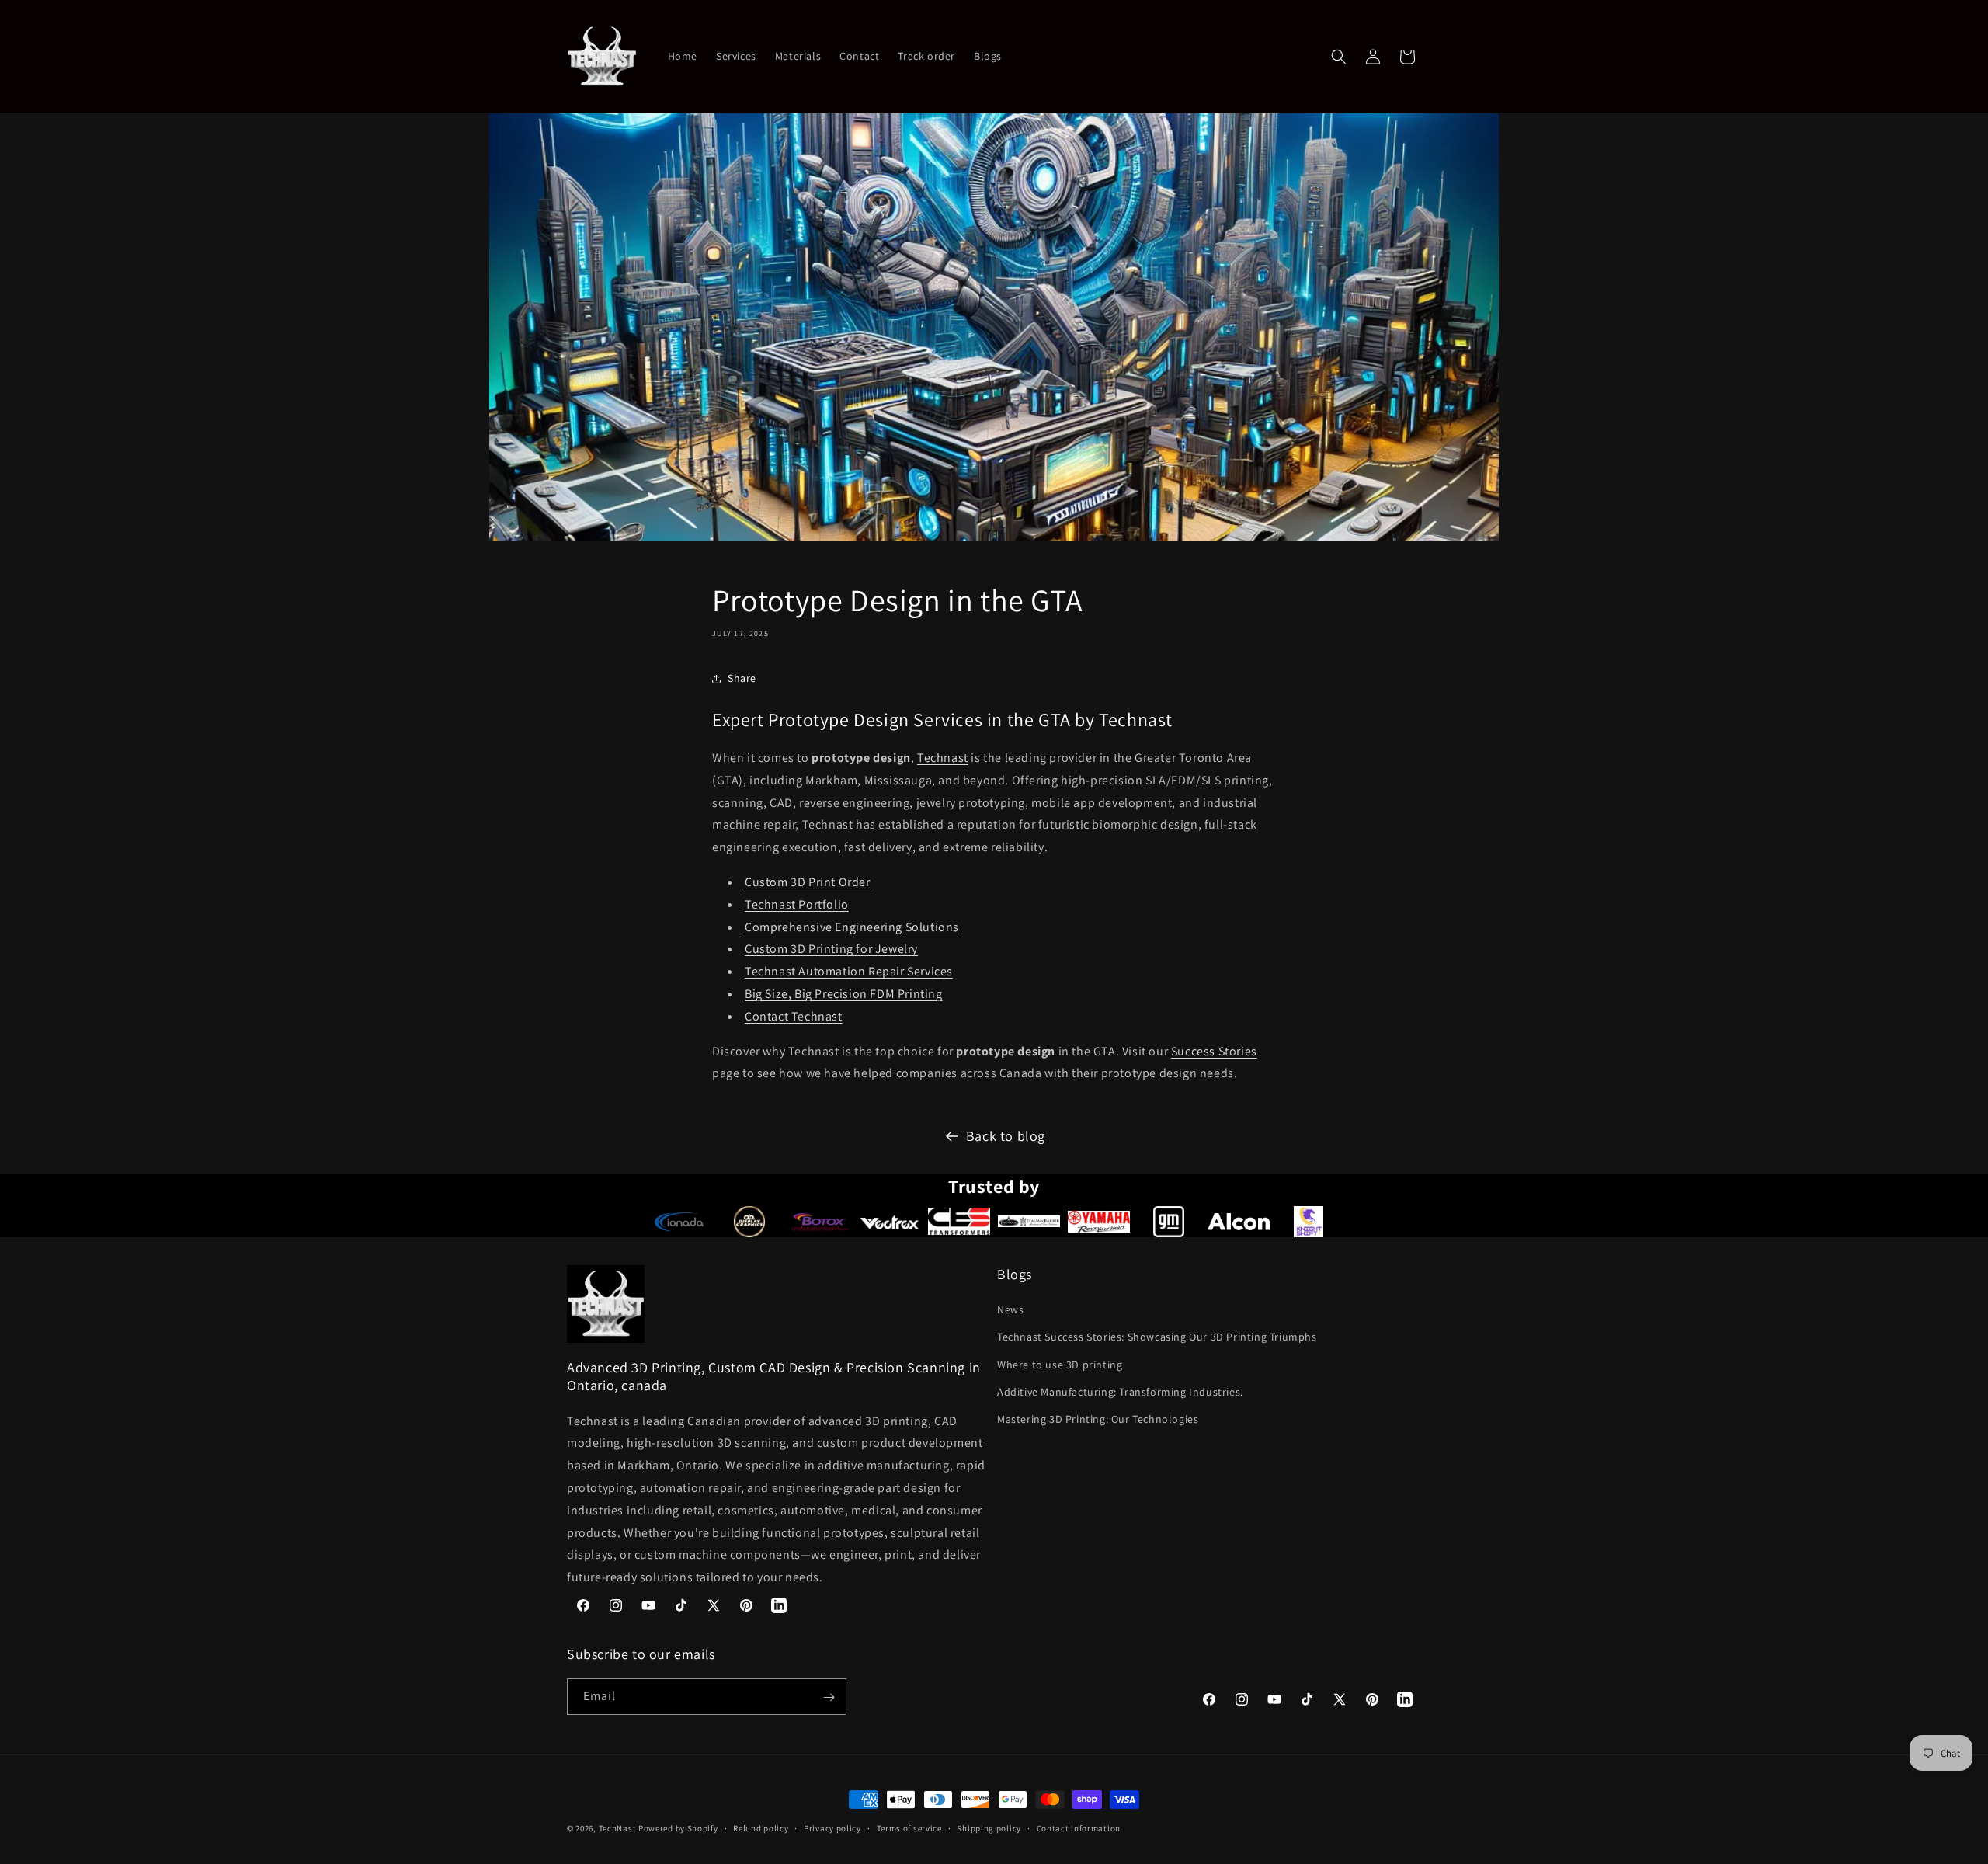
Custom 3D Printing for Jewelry (831, 949)
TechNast (618, 1828)
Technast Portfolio (797, 904)
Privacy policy (832, 1827)
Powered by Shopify (678, 1828)
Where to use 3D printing (1060, 1365)
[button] (1339, 57)
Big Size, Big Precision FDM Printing (844, 994)
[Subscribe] (829, 1697)
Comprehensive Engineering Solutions (852, 927)
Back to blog (1006, 1136)
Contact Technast (794, 1016)
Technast (943, 758)
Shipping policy (989, 1827)
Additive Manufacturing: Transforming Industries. (1120, 1392)
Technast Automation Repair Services (849, 971)
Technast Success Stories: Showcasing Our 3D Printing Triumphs (1157, 1337)
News (1010, 1309)
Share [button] (742, 678)
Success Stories (1214, 1051)
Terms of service (909, 1827)
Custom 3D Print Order (808, 882)
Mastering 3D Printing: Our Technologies (1098, 1419)
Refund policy (761, 1827)
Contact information (1079, 1827)
